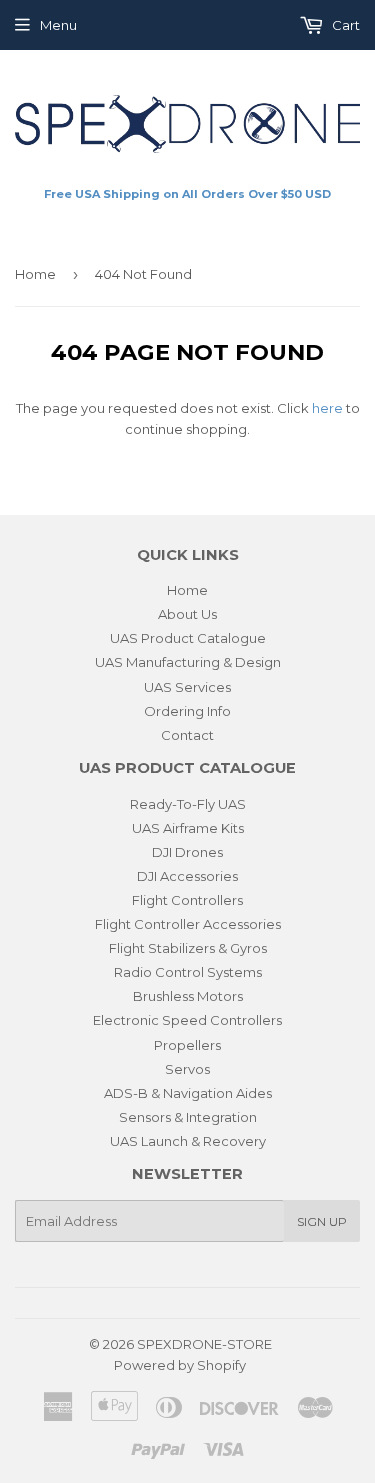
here (327, 408)
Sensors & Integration (188, 1117)
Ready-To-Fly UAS (188, 804)
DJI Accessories (187, 876)
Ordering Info (187, 711)
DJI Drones (187, 852)
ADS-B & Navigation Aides (188, 1093)
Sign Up (322, 1221)
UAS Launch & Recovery (188, 1141)
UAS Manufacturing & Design (188, 662)
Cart (344, 25)
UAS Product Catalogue (188, 638)
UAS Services (187, 687)
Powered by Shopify (180, 1365)
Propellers (187, 1045)
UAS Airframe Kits (188, 828)
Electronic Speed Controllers (187, 1020)
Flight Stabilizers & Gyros (188, 948)
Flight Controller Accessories (188, 924)
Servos (187, 1069)
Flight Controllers (187, 900)
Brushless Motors (188, 996)
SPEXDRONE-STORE (204, 1344)
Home (35, 274)
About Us (187, 614)
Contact (187, 735)
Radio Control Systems (188, 972)
